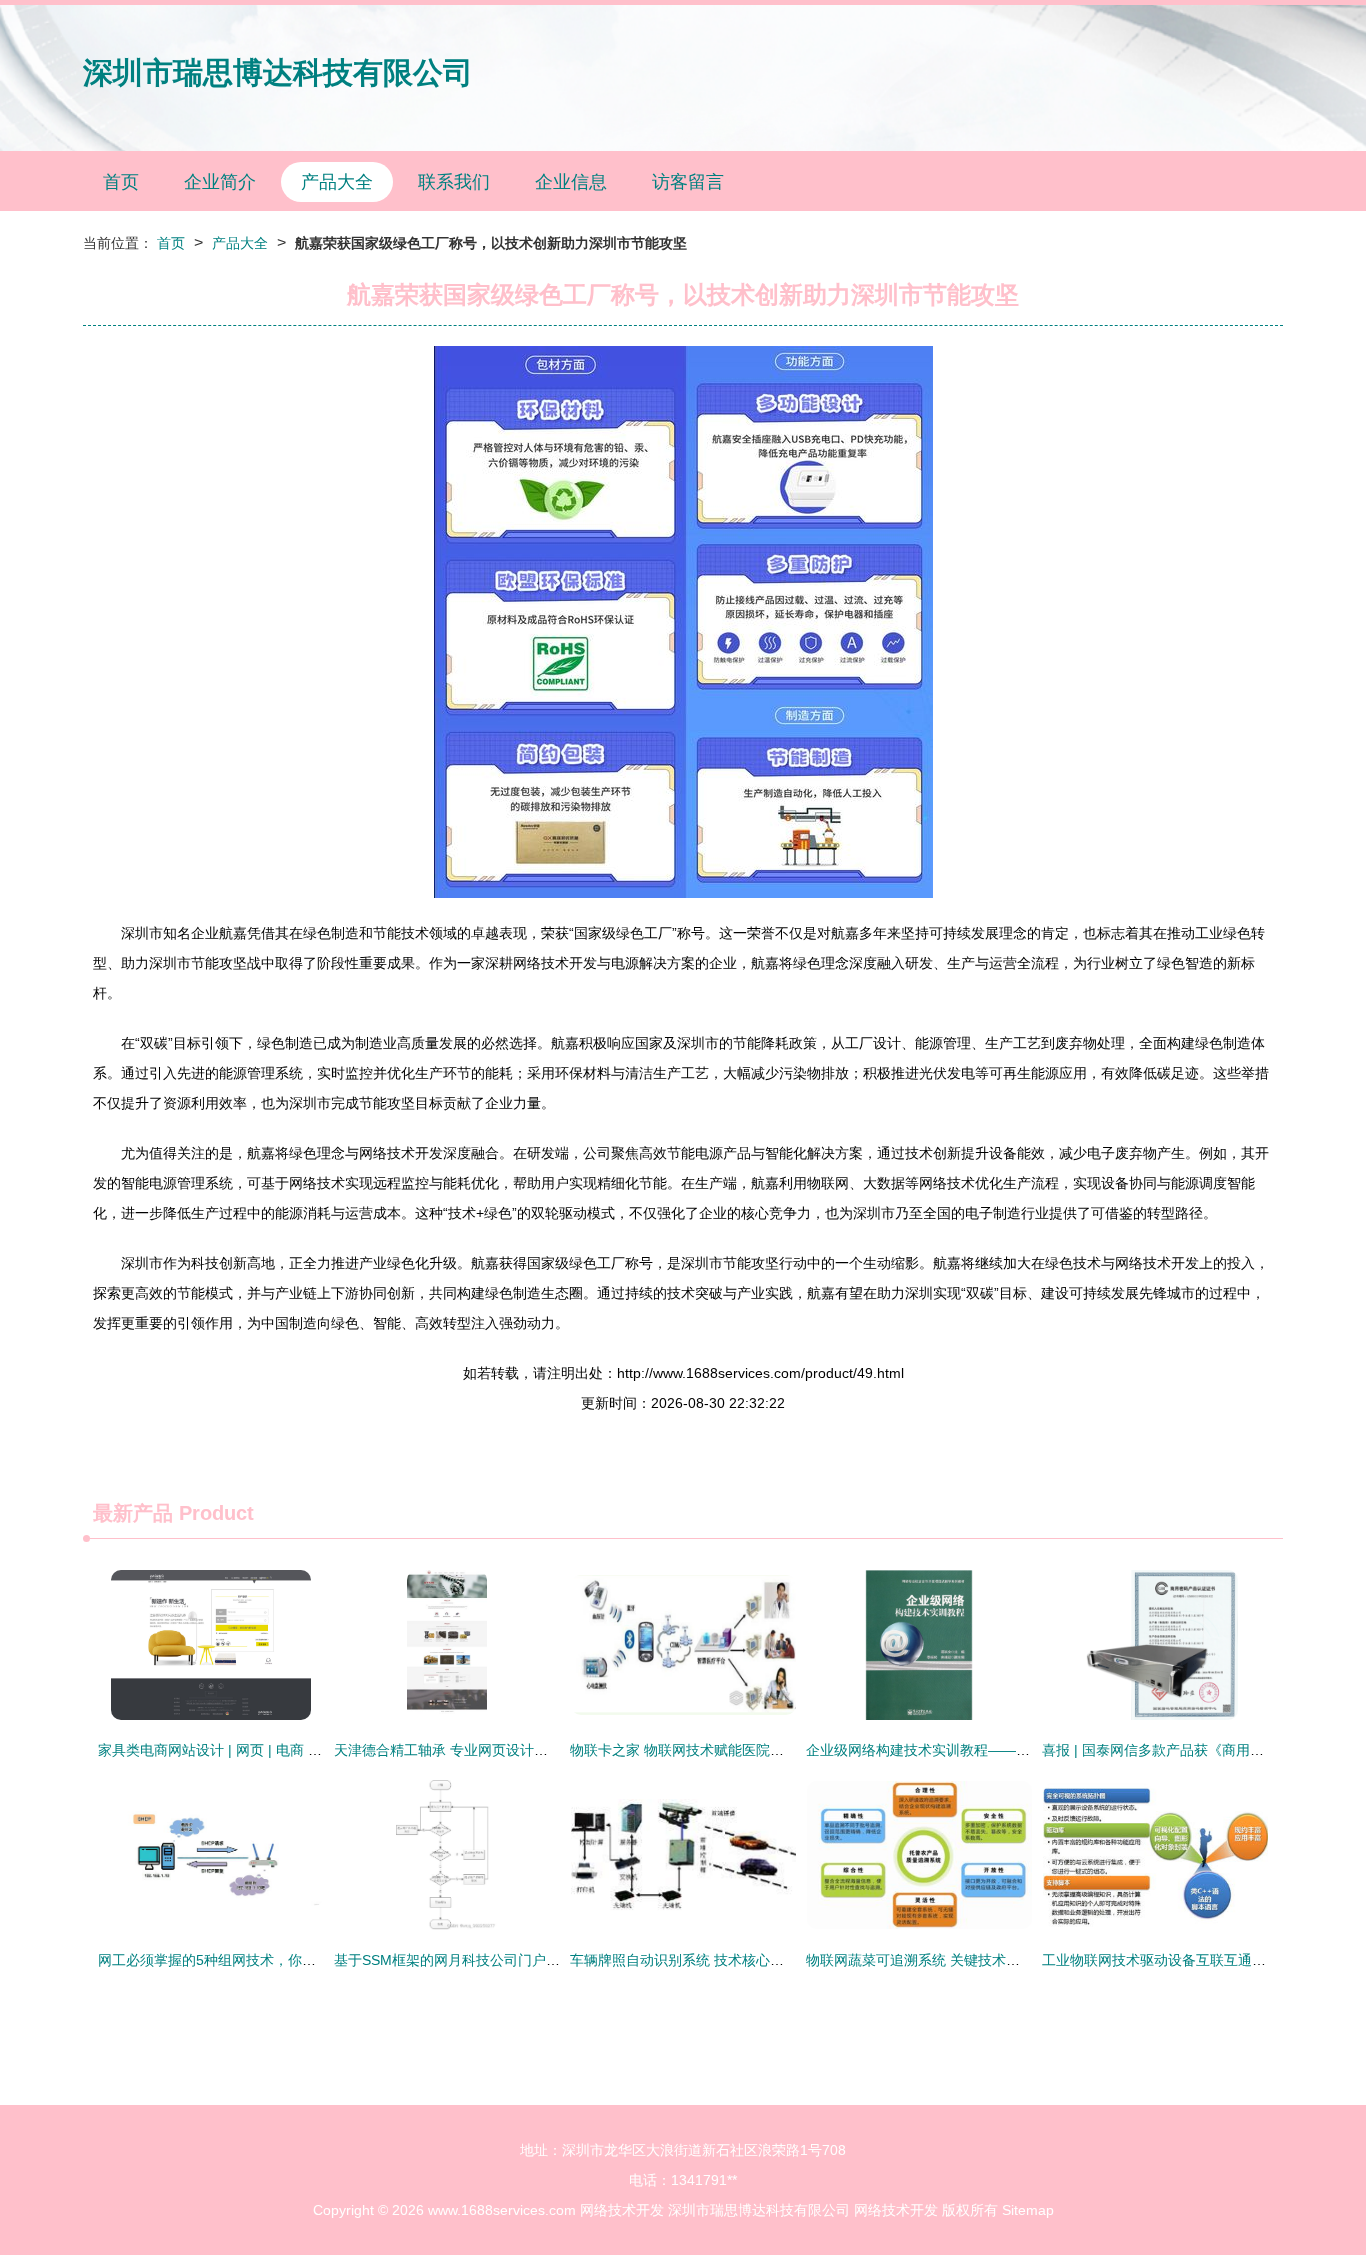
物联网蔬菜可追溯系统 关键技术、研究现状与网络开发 (976, 1960)
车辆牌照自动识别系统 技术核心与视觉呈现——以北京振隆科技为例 (782, 1960)
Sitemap (1028, 2210)
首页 (121, 182)
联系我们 (454, 182)
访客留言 (688, 182)
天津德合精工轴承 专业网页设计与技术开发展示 (483, 1750)
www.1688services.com (502, 2210)
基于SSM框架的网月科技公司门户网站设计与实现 (489, 1960)
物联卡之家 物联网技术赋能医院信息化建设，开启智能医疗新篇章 (775, 1750)
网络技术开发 (622, 2210)
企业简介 (220, 182)
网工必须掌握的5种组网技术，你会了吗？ (228, 1960)
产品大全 (337, 182)
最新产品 (133, 1513)
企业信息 (571, 182)
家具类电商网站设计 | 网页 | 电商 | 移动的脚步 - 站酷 (262, 1750)
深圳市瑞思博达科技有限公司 (278, 72)
